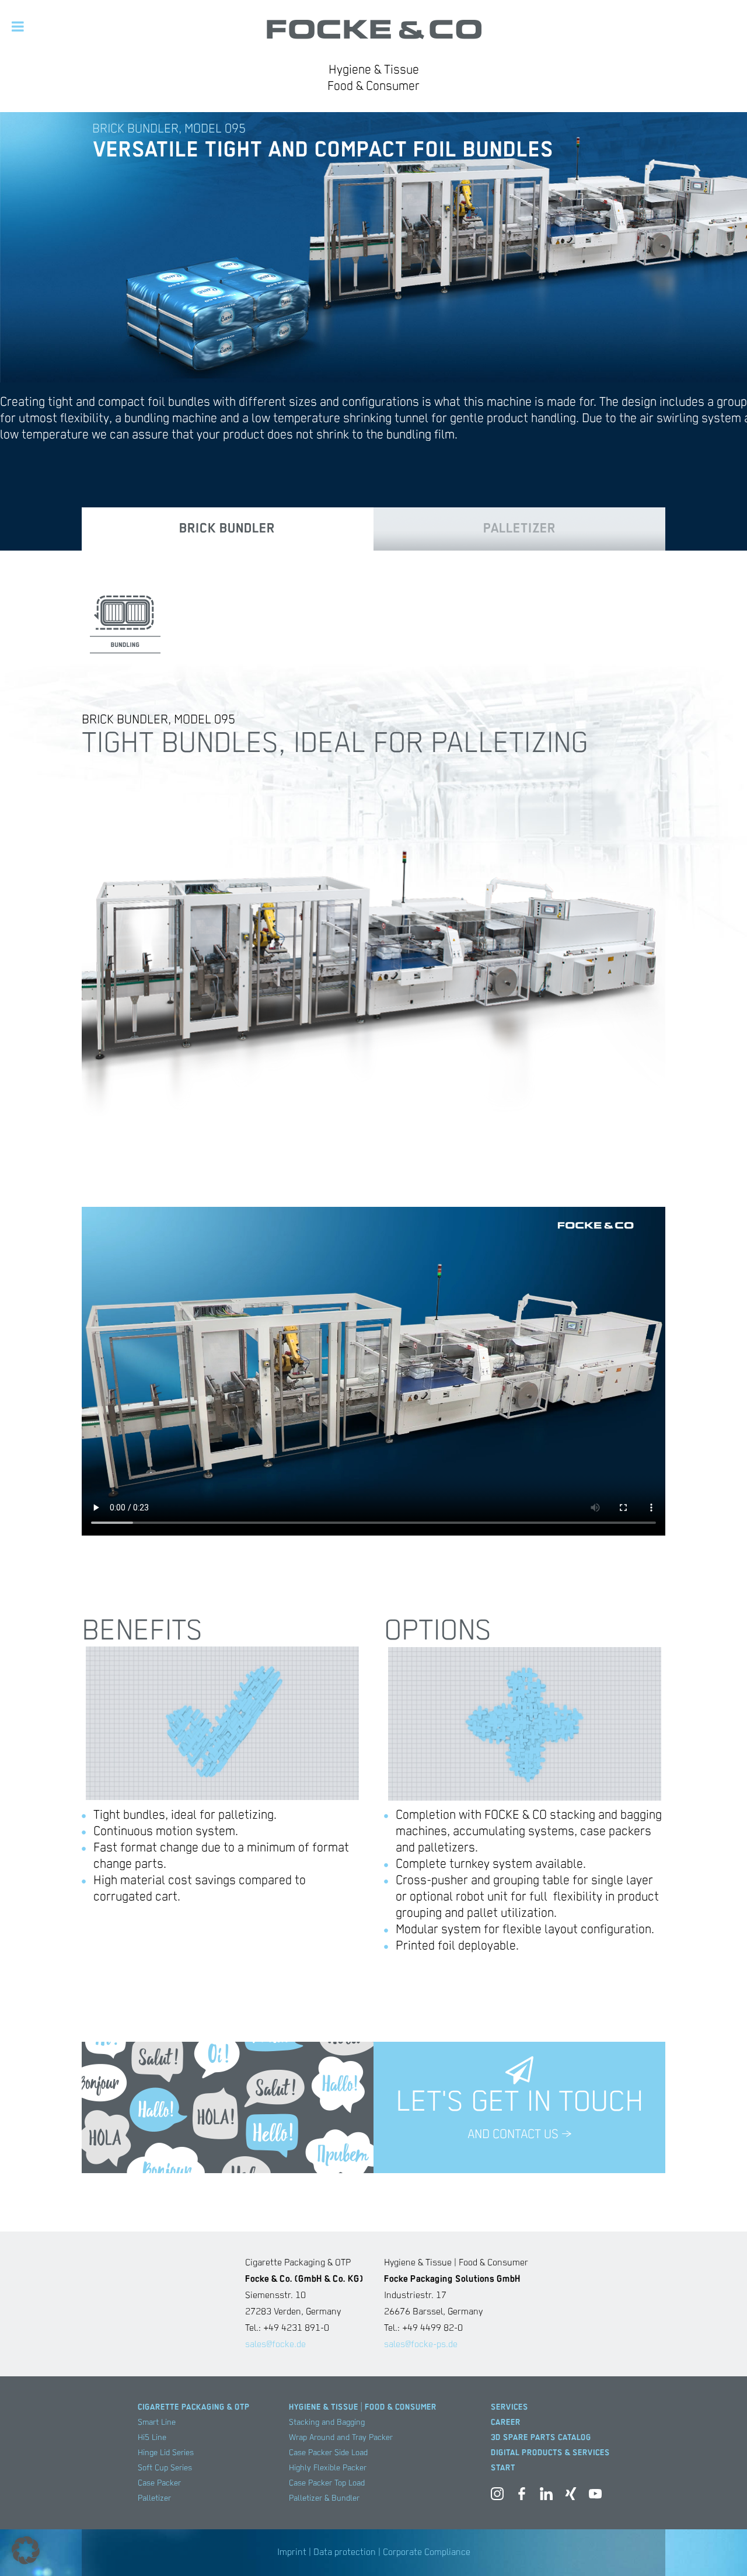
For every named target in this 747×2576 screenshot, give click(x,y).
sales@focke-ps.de (421, 2345)
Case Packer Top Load (327, 2483)
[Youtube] (595, 2496)
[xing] (571, 2496)
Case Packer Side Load (328, 2453)
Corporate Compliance (427, 2553)
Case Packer (159, 2483)
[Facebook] (522, 2496)
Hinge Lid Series (166, 2453)
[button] (26, 2550)
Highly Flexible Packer (328, 2468)
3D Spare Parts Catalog (541, 2438)
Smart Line (157, 2422)
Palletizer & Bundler (324, 2498)
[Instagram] (497, 2496)
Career (506, 2422)
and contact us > (519, 2135)
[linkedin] (546, 2496)
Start (503, 2468)
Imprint (292, 2553)
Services (509, 2407)
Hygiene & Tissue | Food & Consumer (363, 2407)
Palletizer (154, 2498)
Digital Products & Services (550, 2453)
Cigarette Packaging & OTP (194, 2407)
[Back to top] (721, 2550)
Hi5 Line (152, 2438)
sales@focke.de (275, 2345)
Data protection (345, 2553)
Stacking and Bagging (327, 2422)
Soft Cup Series (165, 2468)
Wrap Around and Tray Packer (341, 2438)
